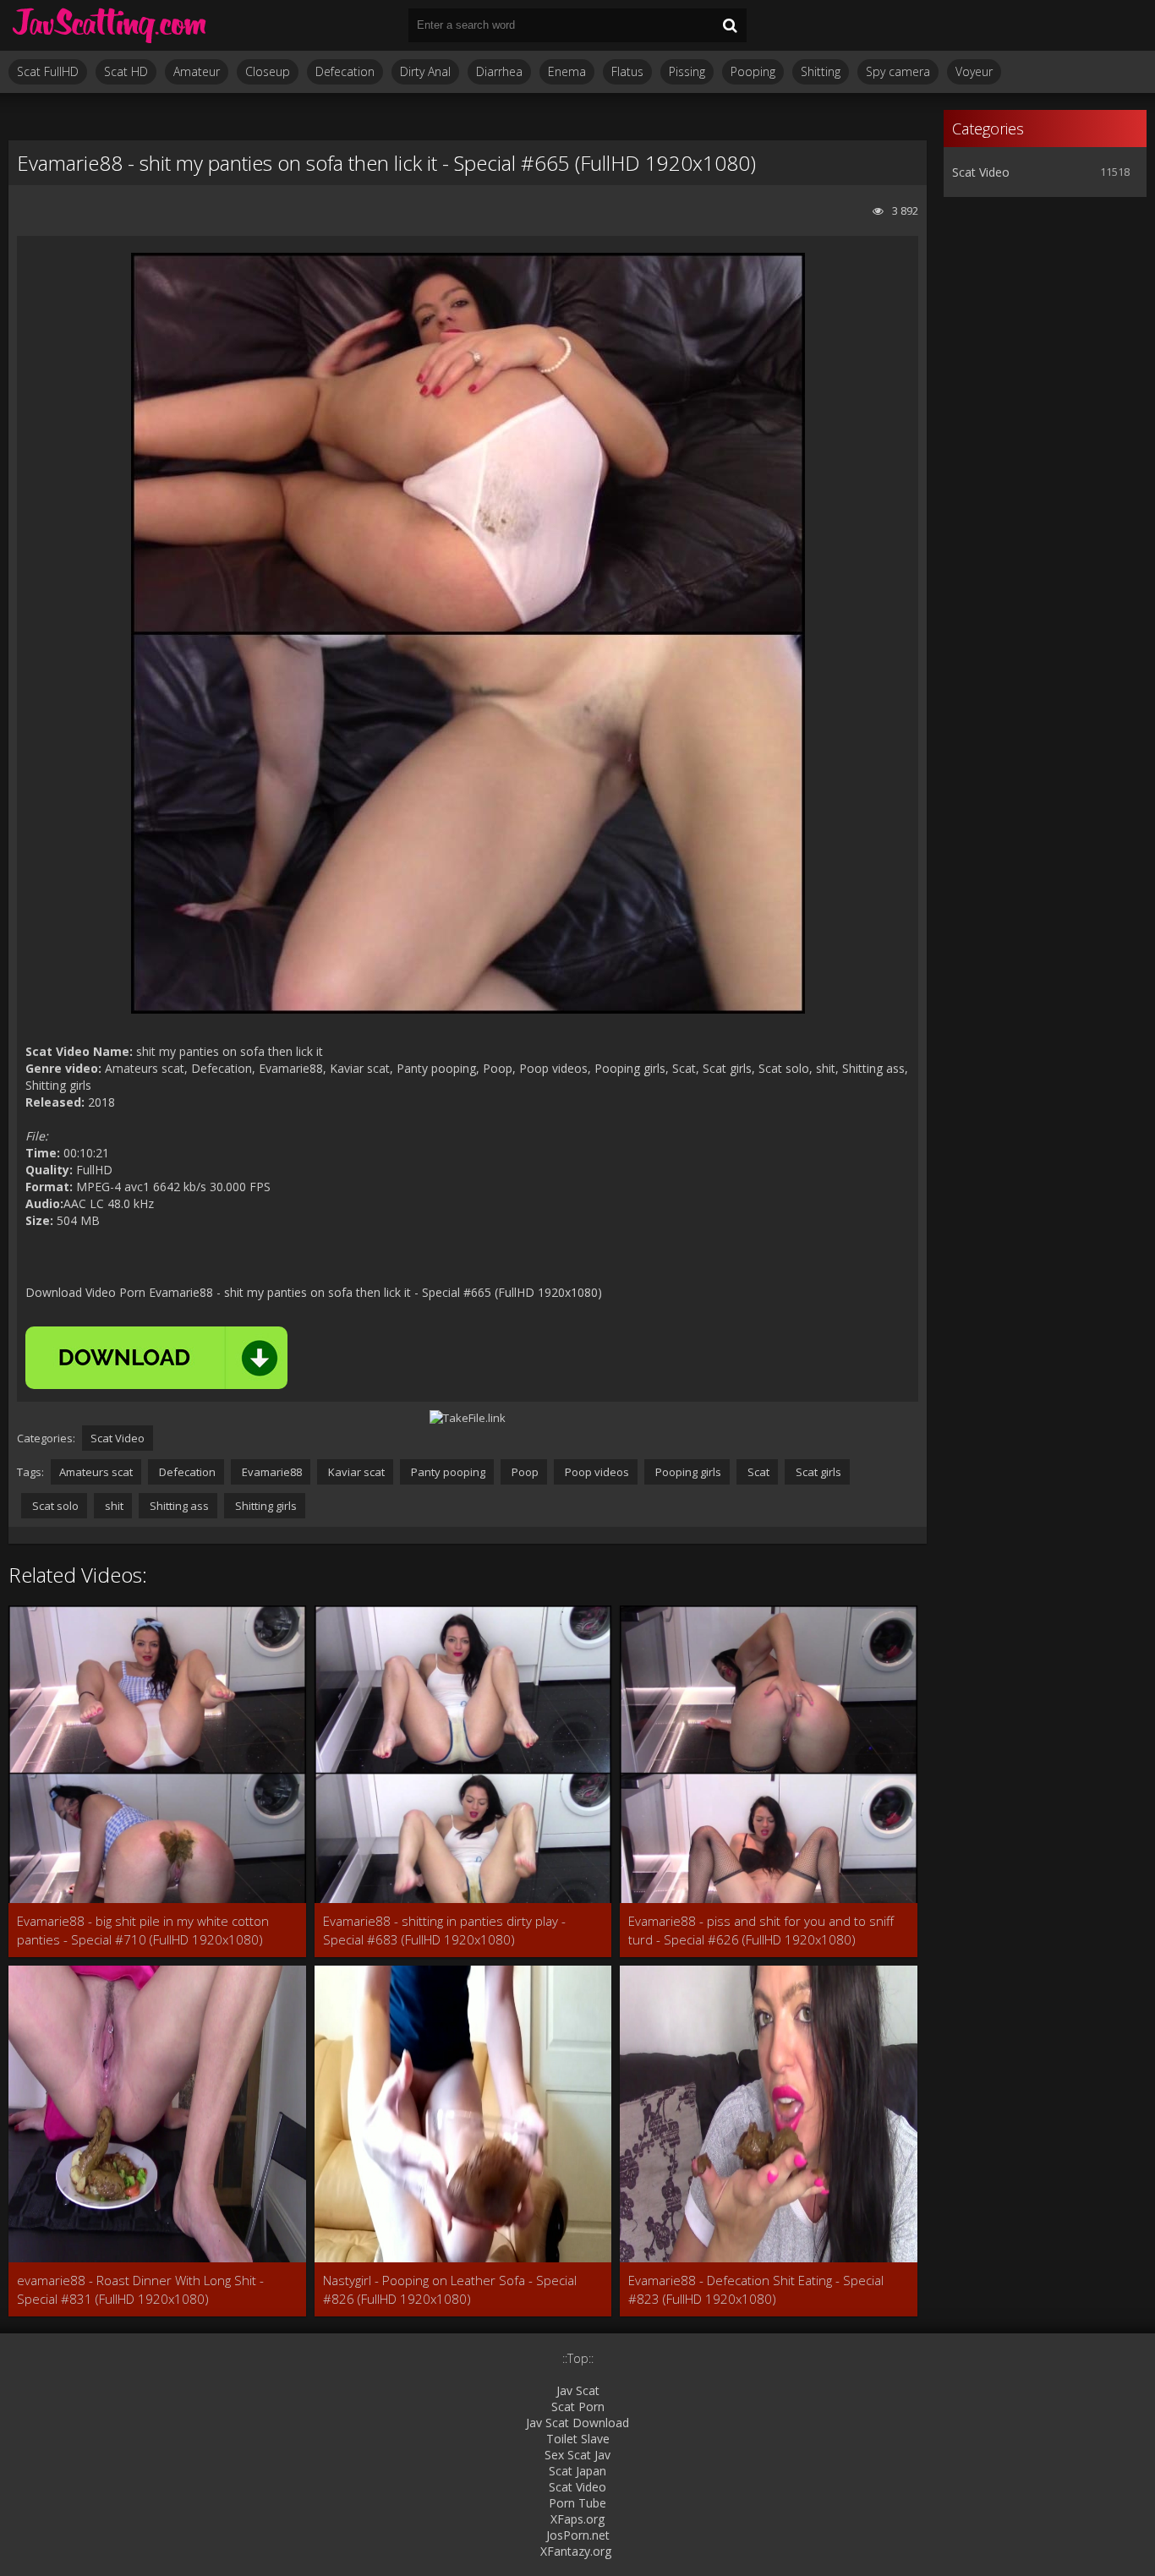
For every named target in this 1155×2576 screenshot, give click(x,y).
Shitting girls (265, 1506)
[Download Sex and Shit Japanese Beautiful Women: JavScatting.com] (110, 25)
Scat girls (817, 1472)
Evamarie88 (271, 1472)
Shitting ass (178, 1506)
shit (113, 1506)
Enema (567, 71)
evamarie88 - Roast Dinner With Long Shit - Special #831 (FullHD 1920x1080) (140, 2289)
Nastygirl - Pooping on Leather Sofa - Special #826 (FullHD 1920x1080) (450, 2289)
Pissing (687, 71)
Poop (524, 1472)
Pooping (753, 71)
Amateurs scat (96, 1472)
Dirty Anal (425, 71)
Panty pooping (447, 1472)
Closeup (268, 71)
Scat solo (54, 1506)
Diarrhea (499, 71)
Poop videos (596, 1472)
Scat (757, 1472)
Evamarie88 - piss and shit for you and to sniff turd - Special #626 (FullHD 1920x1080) (761, 1930)
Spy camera (898, 71)
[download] (156, 1358)
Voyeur (974, 71)
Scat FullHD (48, 71)
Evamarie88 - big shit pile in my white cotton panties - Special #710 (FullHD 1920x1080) (143, 1930)
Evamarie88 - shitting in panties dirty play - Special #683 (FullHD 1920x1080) (444, 1930)
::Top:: (578, 2358)
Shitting (821, 71)
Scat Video (118, 1438)
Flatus (627, 71)
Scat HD (126, 71)
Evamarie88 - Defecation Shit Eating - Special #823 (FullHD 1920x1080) (756, 2289)
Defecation (345, 71)
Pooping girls (687, 1472)
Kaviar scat (355, 1472)
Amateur (197, 71)
